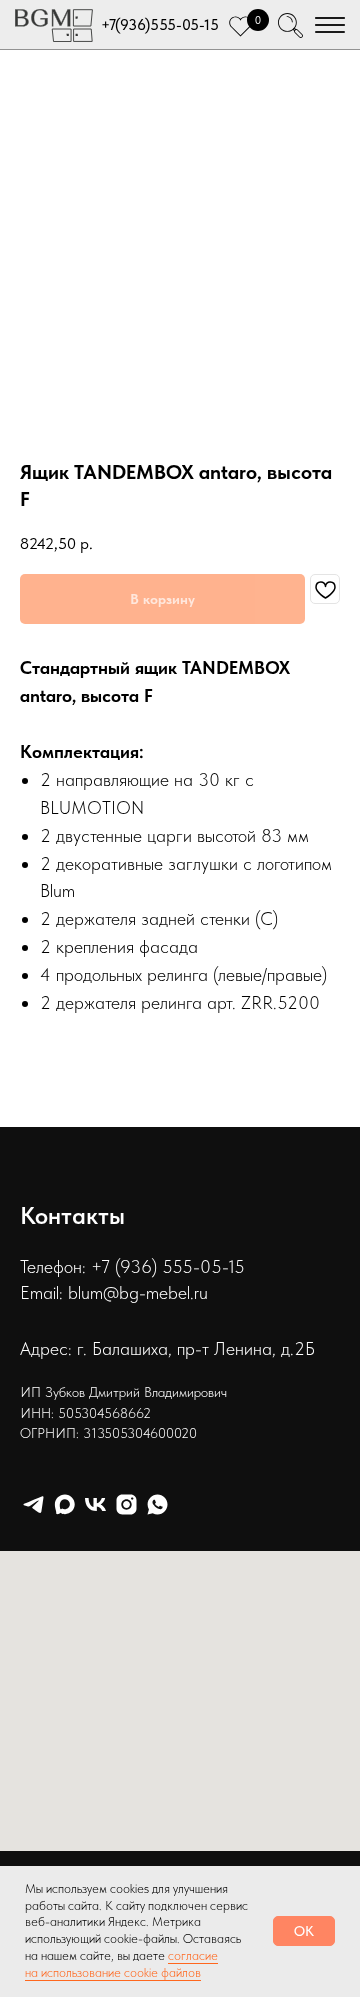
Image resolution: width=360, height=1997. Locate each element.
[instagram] (126, 1504)
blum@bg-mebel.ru (138, 1292)
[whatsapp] (157, 1504)
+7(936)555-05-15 (159, 25)
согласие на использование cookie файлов (121, 1964)
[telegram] (33, 1504)
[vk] (95, 1504)
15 (236, 1266)
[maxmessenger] (64, 1504)
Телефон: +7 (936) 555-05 (121, 1266)
